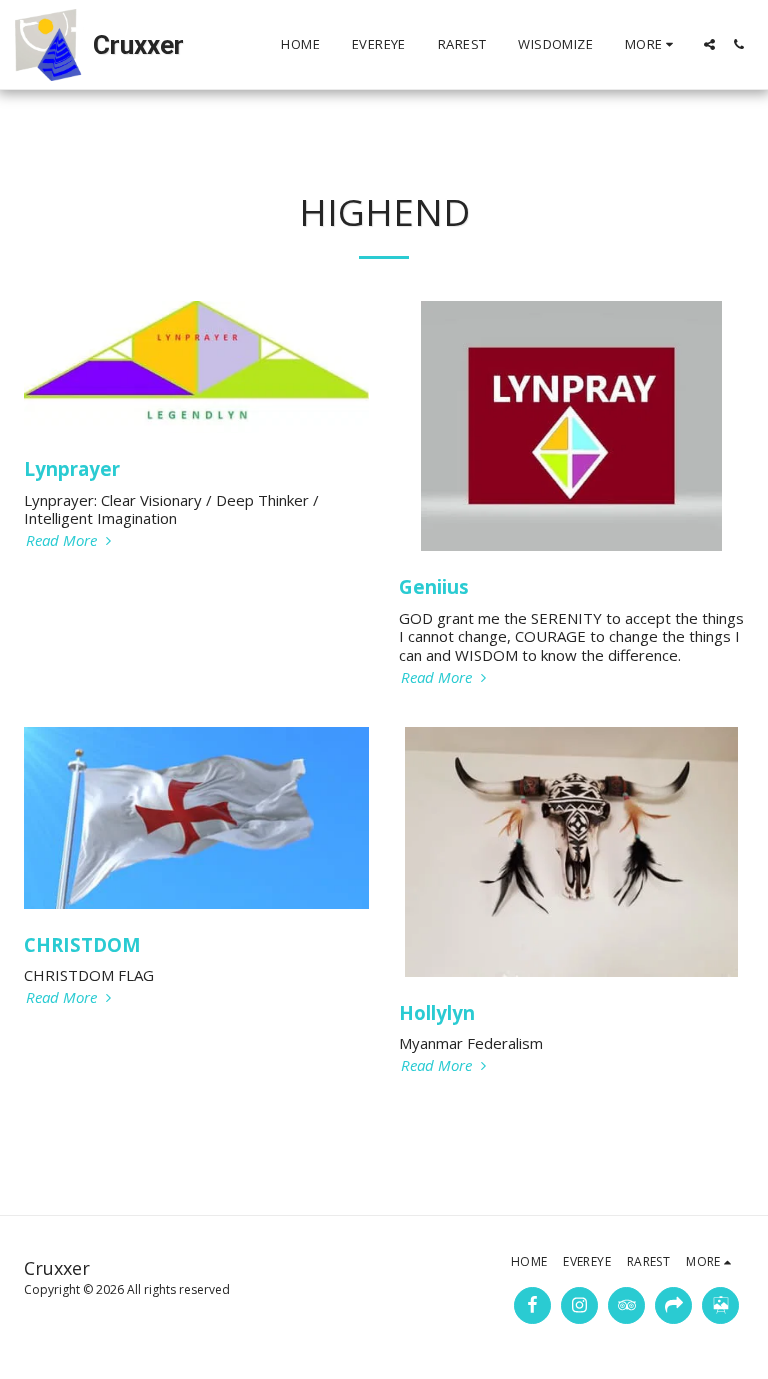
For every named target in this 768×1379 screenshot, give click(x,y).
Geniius (434, 586)
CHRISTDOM (82, 944)
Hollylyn (437, 1012)
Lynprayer (72, 468)
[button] (709, 44)
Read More (63, 540)
